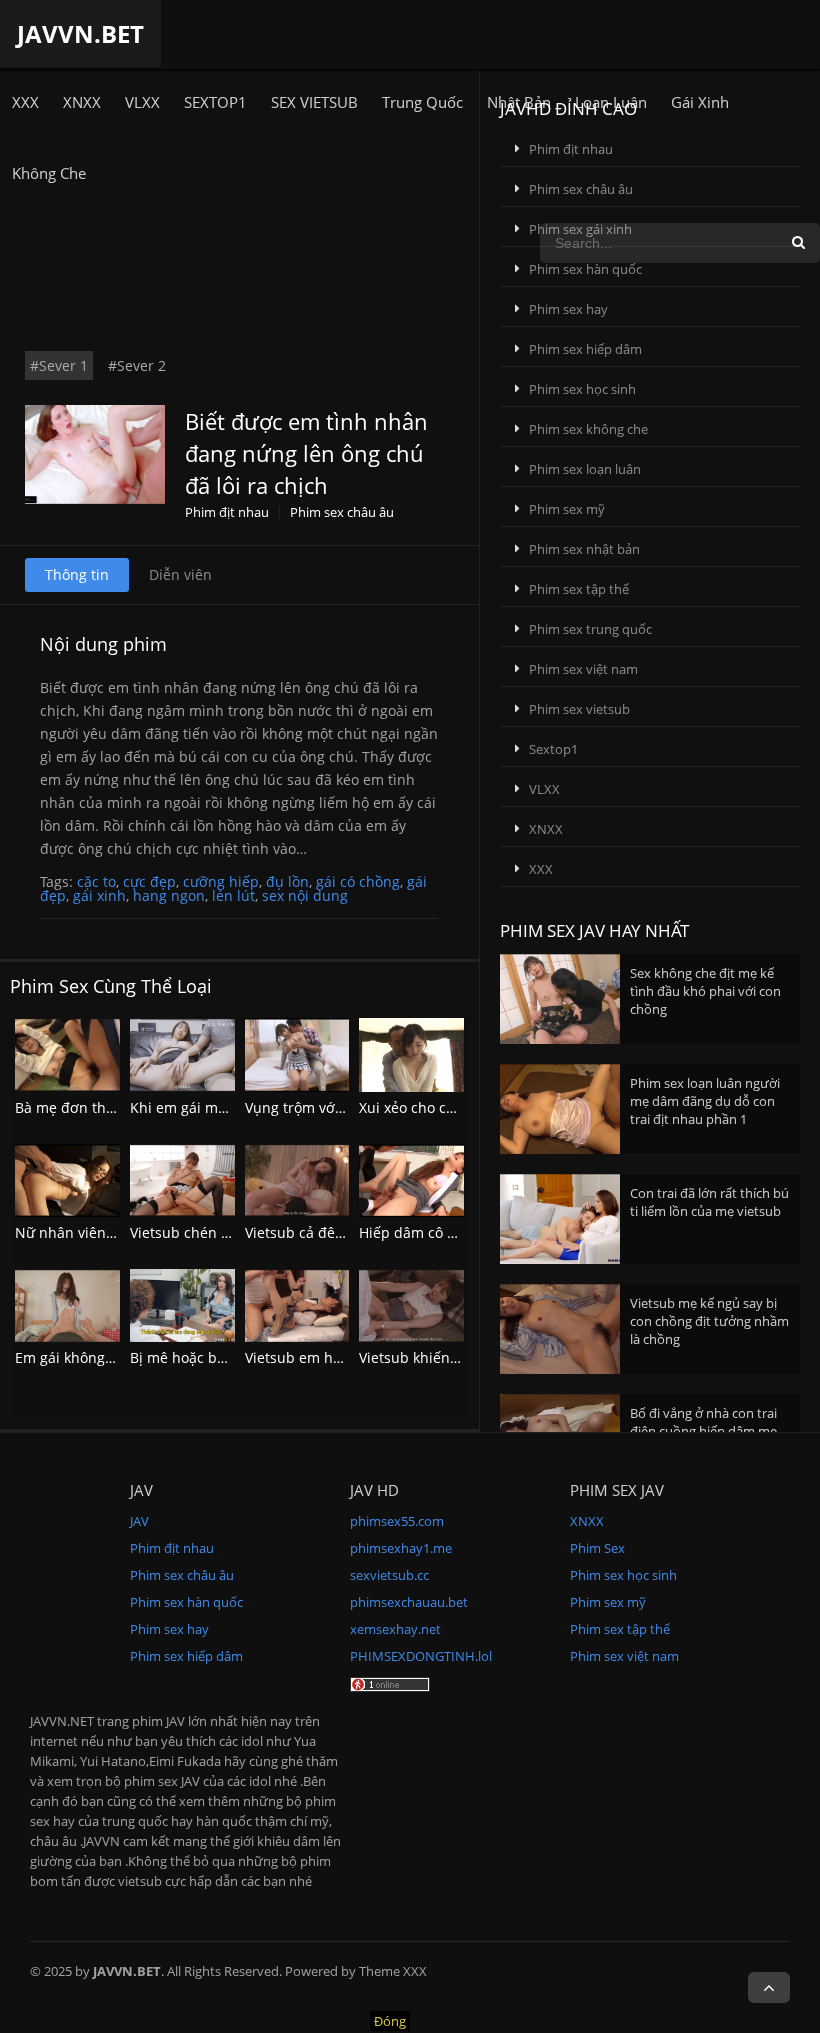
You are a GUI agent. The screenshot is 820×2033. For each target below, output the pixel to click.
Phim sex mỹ (567, 509)
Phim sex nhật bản (584, 549)
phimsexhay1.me (401, 1548)
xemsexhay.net (395, 1629)
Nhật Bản (519, 102)
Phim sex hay (568, 309)
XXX (25, 102)
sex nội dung (305, 895)
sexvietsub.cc (389, 1575)
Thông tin (77, 574)
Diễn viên (180, 574)
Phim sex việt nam (583, 669)
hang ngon (169, 895)
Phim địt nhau (227, 512)
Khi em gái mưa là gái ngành (226, 1107)
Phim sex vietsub (579, 709)
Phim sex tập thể (579, 589)
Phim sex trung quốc (590, 629)
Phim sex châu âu (342, 512)
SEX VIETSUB (314, 102)
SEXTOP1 (215, 102)
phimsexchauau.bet (409, 1602)
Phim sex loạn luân (585, 469)
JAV (139, 1521)
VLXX (142, 102)
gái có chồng (358, 881)
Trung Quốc (422, 102)
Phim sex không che (588, 429)
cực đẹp (149, 881)
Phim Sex (597, 1548)
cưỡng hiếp (221, 881)
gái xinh (99, 895)
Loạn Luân (611, 102)
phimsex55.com (397, 1521)
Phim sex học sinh (582, 389)
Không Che (49, 173)
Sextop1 (553, 749)
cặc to (96, 881)
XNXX (82, 102)
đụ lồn (287, 881)
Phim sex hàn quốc (585, 269)
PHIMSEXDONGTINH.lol (421, 1656)
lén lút (233, 895)
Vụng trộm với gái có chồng (336, 1107)
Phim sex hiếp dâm (585, 349)
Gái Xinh (700, 102)
